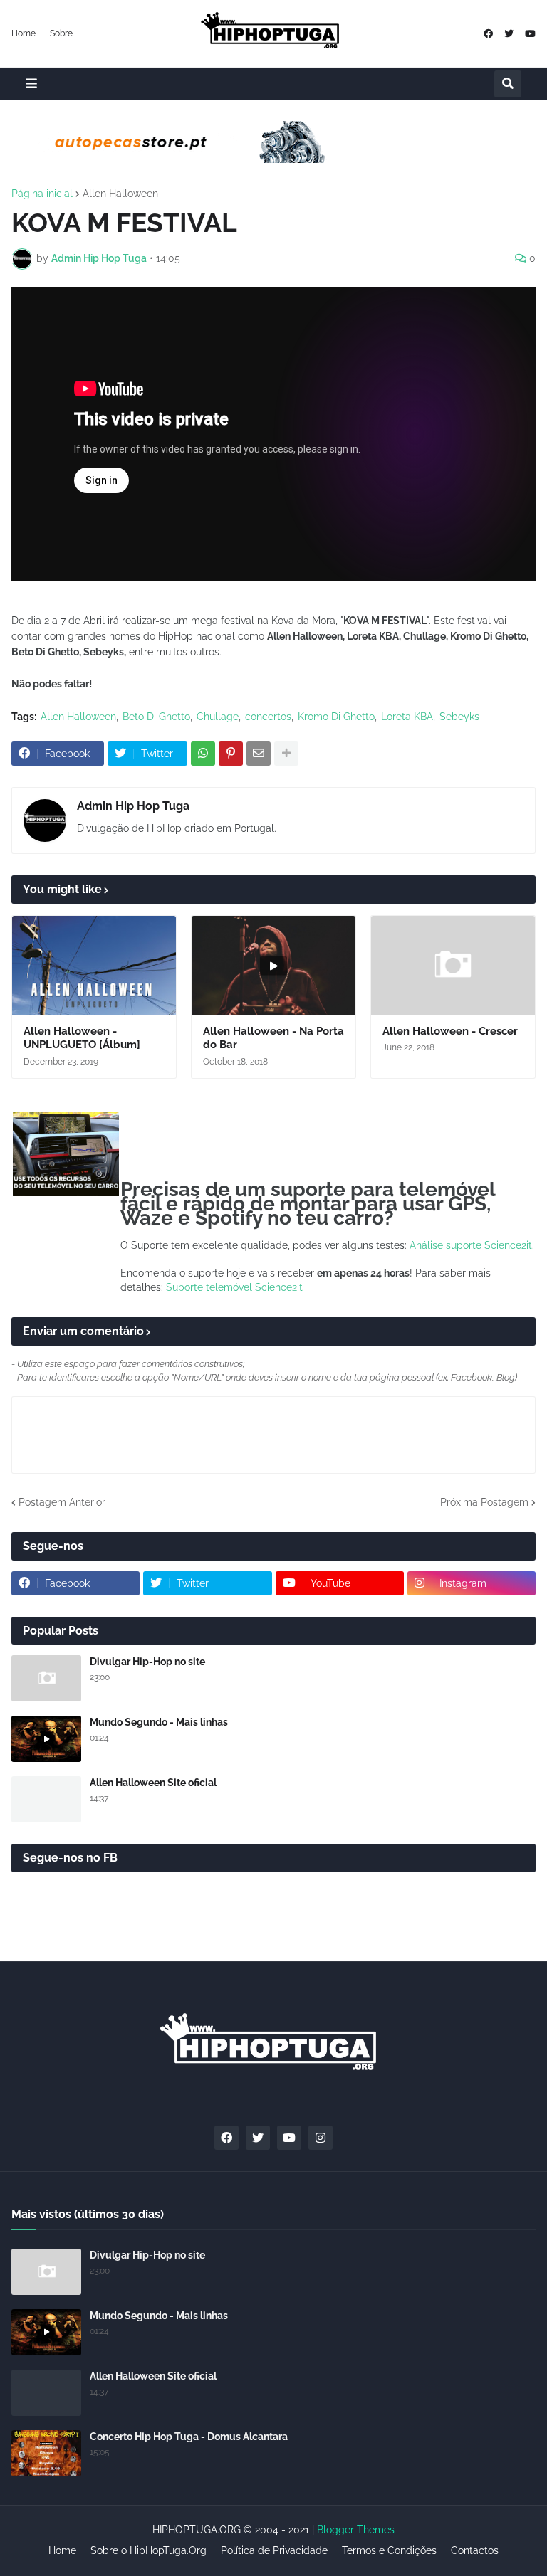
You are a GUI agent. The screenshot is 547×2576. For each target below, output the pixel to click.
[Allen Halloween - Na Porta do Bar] (273, 966)
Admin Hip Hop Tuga (133, 806)
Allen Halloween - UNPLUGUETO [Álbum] (82, 1038)
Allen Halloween (120, 194)
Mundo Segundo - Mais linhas (159, 1722)
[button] (31, 84)
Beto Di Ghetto (156, 717)
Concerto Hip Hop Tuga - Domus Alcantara (189, 2437)
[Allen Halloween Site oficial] (46, 1799)
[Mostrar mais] (286, 754)
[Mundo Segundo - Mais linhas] (46, 1739)
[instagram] (321, 2138)
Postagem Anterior (62, 1502)
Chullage (218, 717)
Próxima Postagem (484, 1502)
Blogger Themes (356, 2530)
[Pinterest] (231, 754)
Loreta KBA (407, 717)
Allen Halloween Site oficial (153, 1783)
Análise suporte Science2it (471, 1245)
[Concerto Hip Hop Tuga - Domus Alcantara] (46, 2453)
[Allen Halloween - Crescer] (453, 966)
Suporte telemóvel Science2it (234, 1287)
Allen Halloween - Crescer (450, 1031)
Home (24, 33)
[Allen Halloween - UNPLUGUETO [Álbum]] (94, 966)
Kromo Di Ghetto (336, 717)
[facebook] (488, 34)
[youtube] (530, 34)
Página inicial (42, 194)
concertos (268, 717)
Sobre (61, 33)
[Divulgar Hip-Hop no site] (46, 1678)
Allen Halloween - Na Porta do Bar (273, 1038)
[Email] (259, 754)
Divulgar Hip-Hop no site (147, 1662)
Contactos (475, 2550)
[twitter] (509, 34)
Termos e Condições (389, 2550)
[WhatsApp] (203, 754)
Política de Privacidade (274, 2550)
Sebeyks (459, 717)
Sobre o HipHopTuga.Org (149, 2550)
